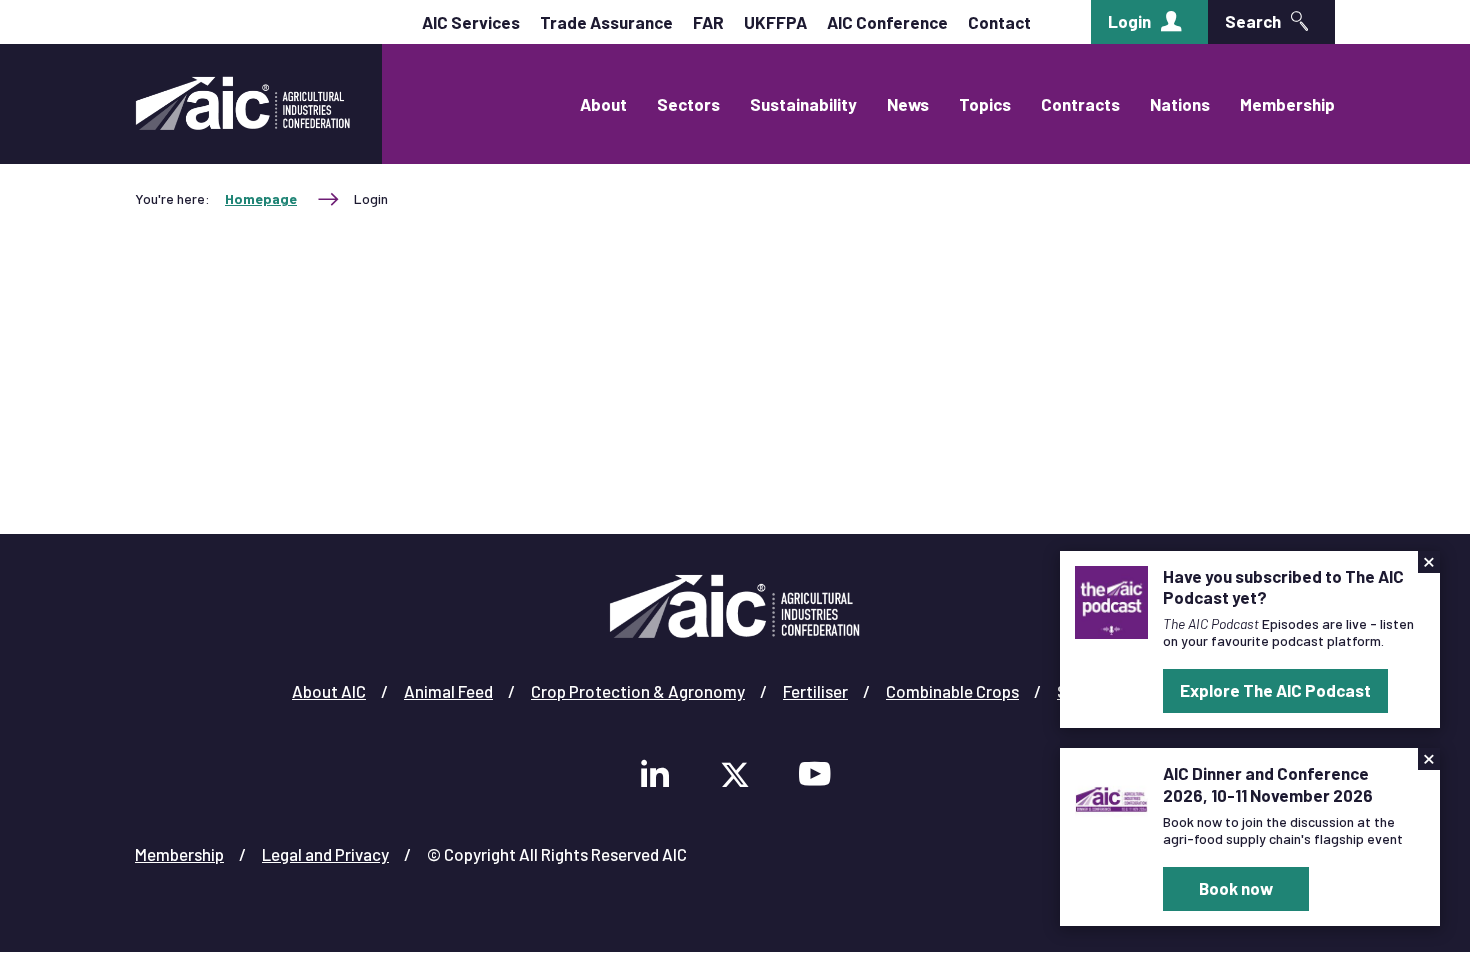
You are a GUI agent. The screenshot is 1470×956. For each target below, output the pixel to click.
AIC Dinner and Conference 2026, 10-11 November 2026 (1268, 783)
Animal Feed (448, 691)
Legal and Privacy (325, 854)
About (603, 104)
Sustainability (803, 104)
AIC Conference (887, 22)
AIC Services (471, 22)
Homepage (261, 198)
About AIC (329, 691)
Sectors (688, 104)
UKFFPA (775, 22)
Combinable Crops (952, 691)
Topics (985, 104)
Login (1129, 21)
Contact (999, 22)
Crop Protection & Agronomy (638, 691)
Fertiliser (815, 691)
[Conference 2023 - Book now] (1111, 797)
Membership (1287, 104)
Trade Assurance (606, 22)
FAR (708, 22)
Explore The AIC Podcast (1275, 690)
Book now (1236, 888)
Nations (1180, 104)
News (908, 104)
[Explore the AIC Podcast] (1111, 600)
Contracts (1080, 104)
